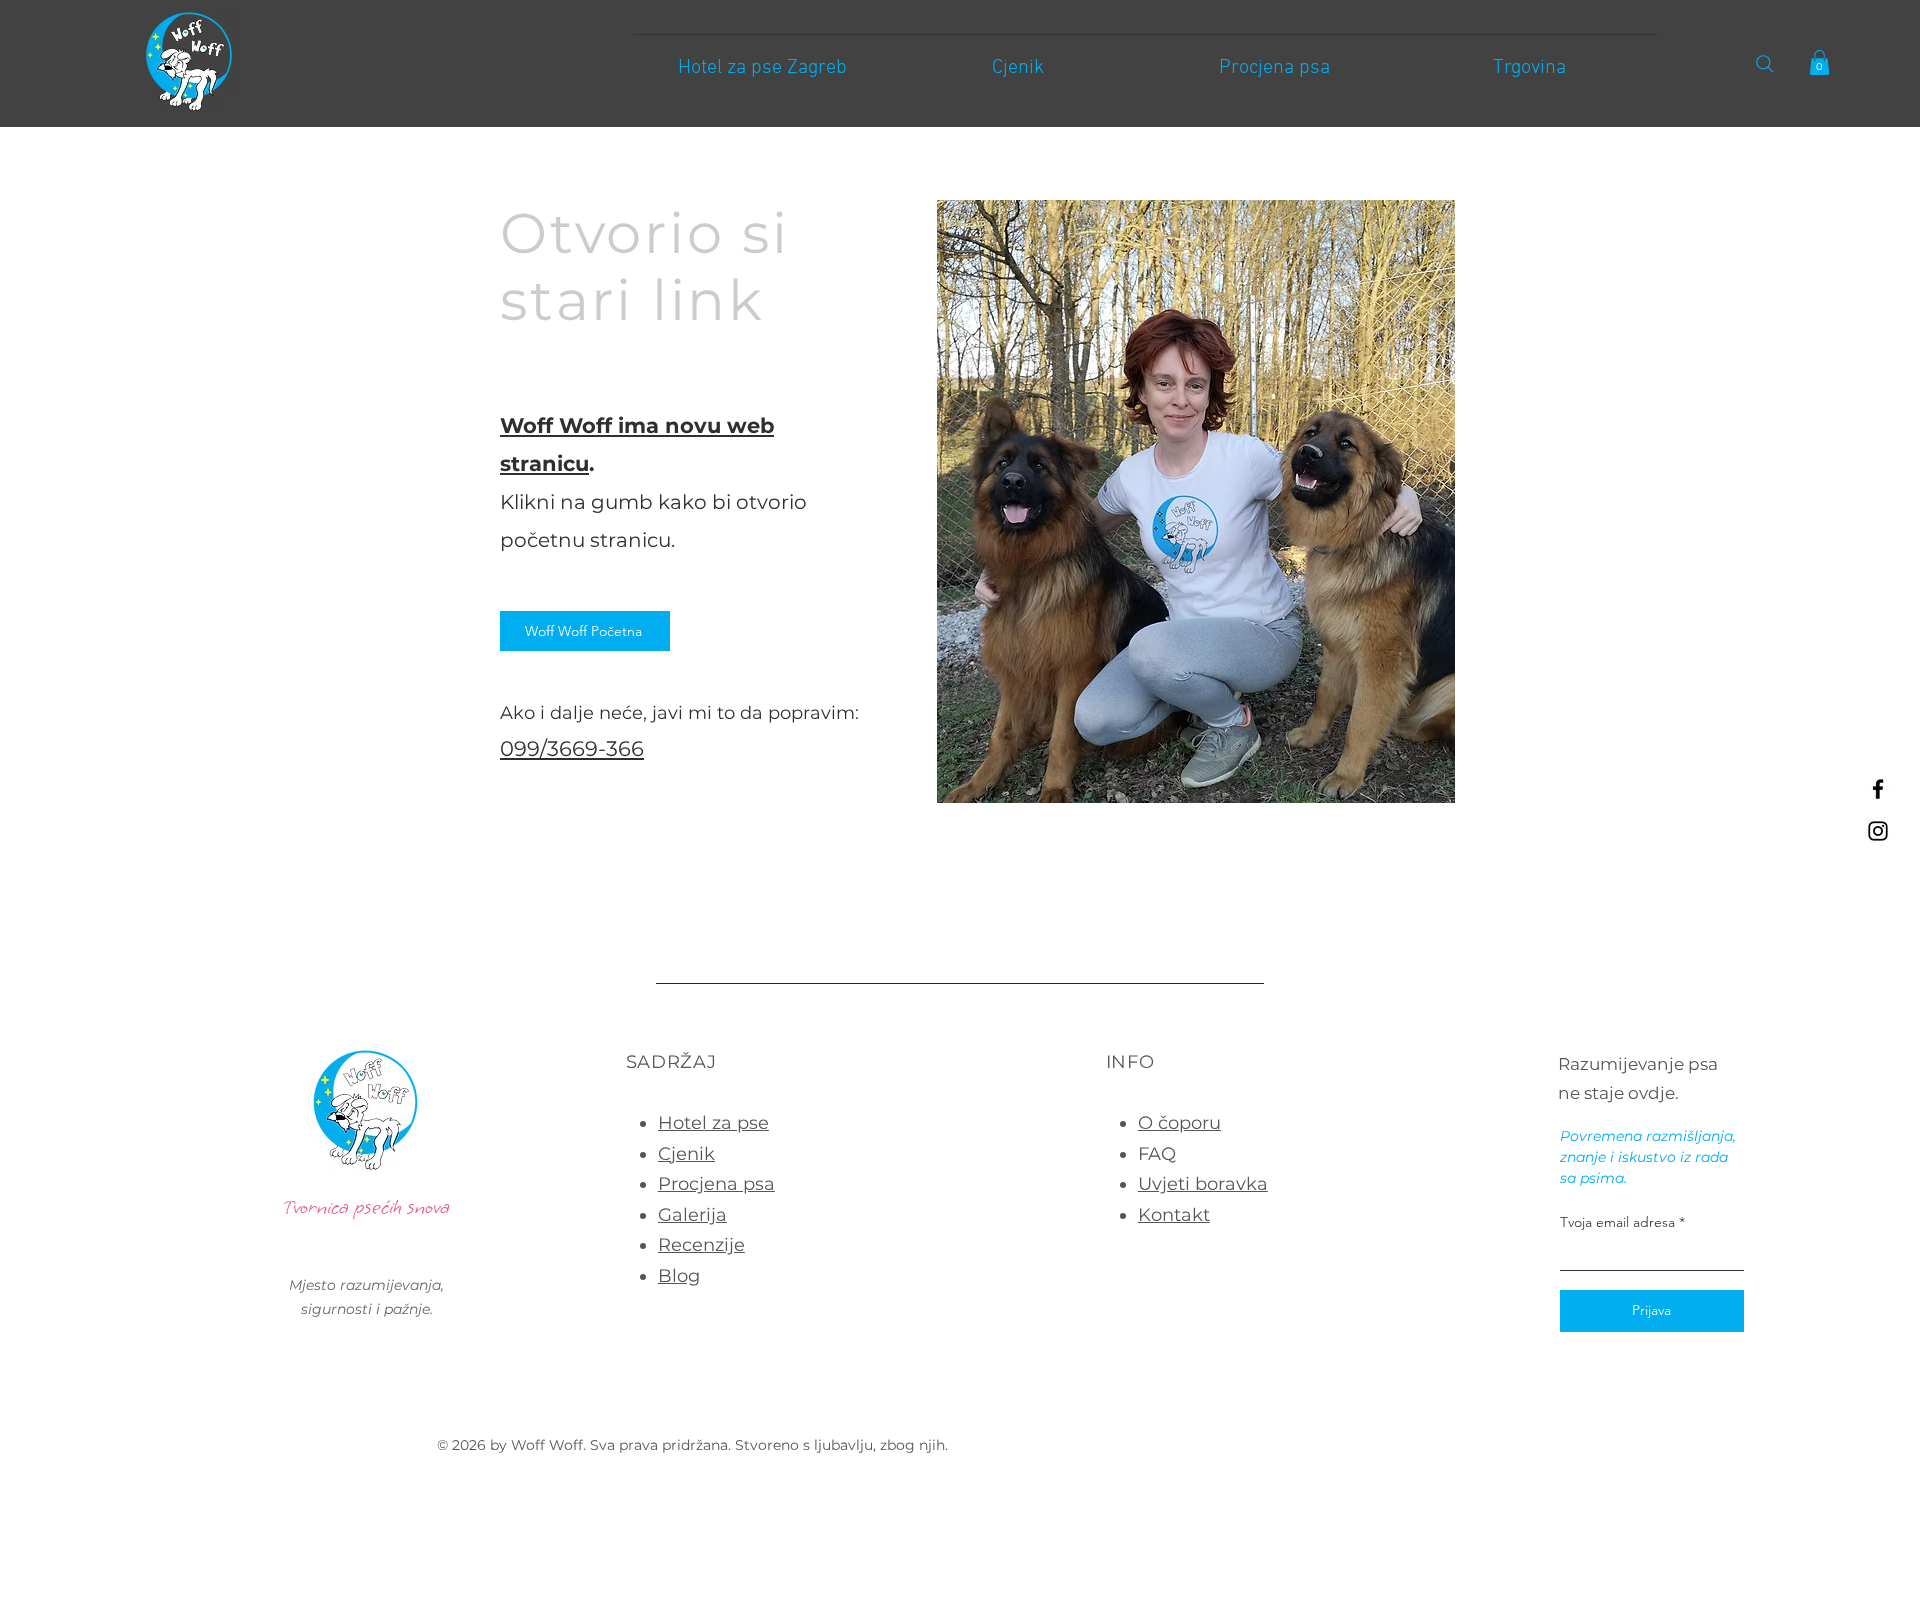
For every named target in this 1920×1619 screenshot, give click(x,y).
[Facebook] (1878, 789)
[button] (1819, 62)
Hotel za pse (713, 1123)
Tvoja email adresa (1617, 1222)
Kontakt (1174, 1215)
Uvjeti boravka (1203, 1184)
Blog (679, 1276)
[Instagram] (1878, 831)
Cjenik (686, 1154)
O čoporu (1179, 1123)
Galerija (692, 1215)
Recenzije (701, 1245)
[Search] (1764, 63)
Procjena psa (716, 1184)
